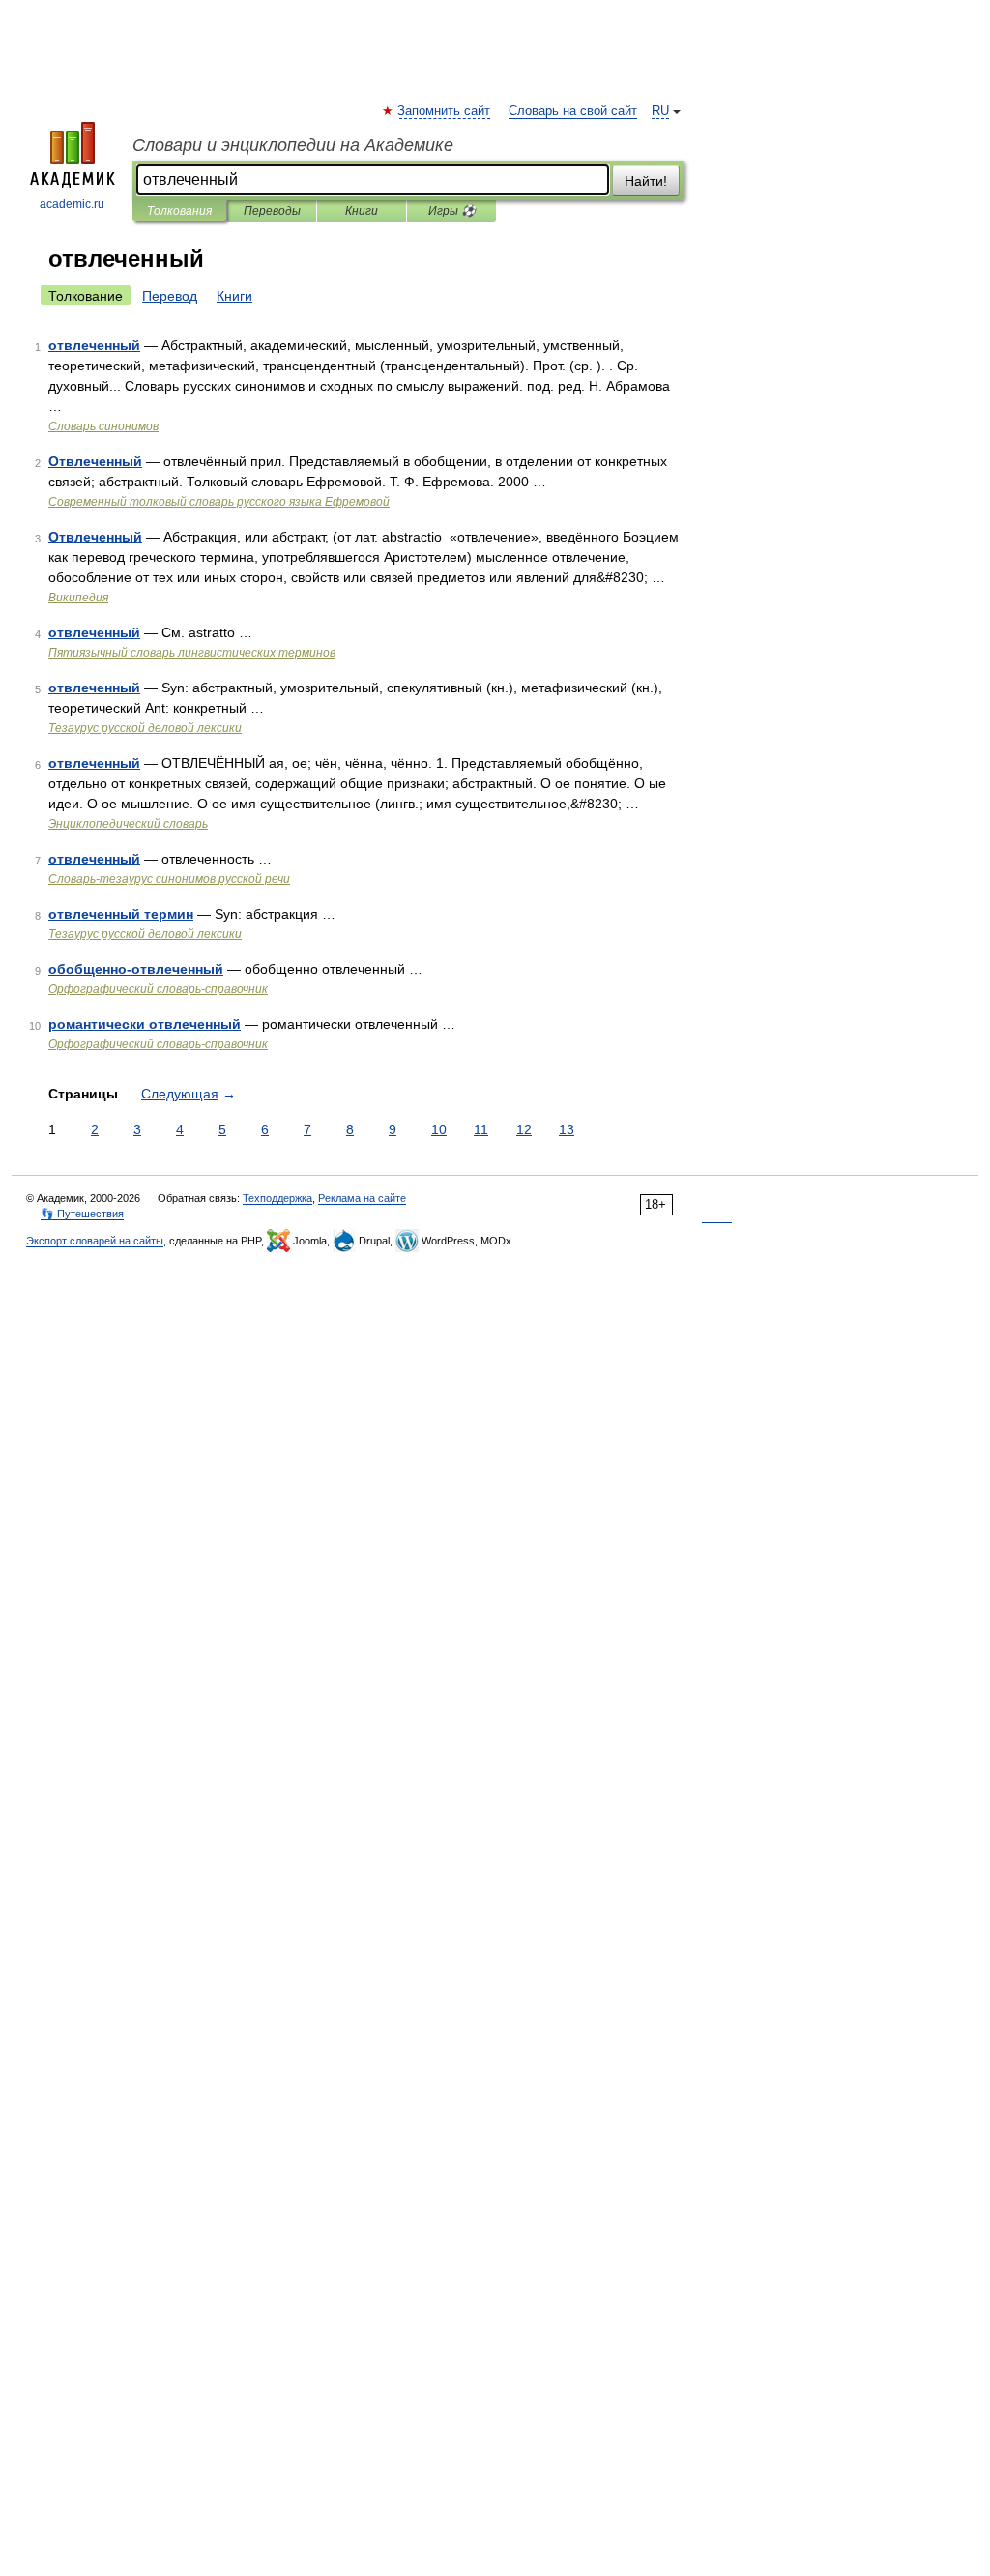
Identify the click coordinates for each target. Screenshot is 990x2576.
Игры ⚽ (452, 211)
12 (524, 1129)
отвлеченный (94, 345)
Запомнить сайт (445, 111)
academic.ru (72, 204)
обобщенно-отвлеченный (136, 969)
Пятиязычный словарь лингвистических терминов (192, 653)
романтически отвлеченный (145, 1024)
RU (660, 111)
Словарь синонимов (103, 426)
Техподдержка (277, 1198)
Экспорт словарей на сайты (95, 1241)
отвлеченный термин (121, 914)
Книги (362, 211)
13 (567, 1129)
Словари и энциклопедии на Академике (293, 145)
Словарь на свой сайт (573, 111)
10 (439, 1129)
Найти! (646, 181)
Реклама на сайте (362, 1198)
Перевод (170, 296)
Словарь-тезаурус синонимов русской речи (169, 879)
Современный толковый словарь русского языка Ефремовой (219, 502)
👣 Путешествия (82, 1214)
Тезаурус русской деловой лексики (145, 728)
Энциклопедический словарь (128, 824)
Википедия (78, 598)
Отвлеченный (95, 461)
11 (481, 1129)
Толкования (179, 211)
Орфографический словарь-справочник (158, 989)
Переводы (272, 211)
